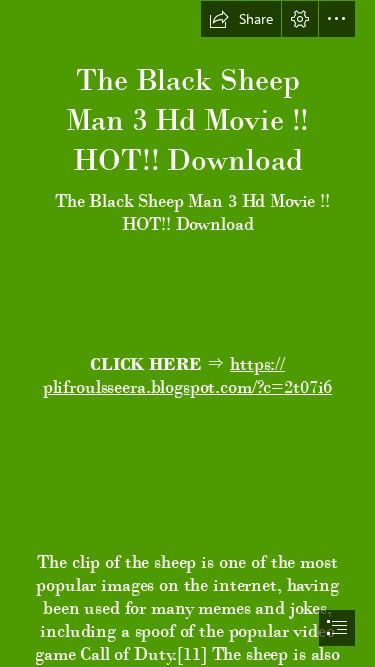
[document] (187, 333)
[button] (241, 19)
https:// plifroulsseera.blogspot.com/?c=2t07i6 (187, 375)
